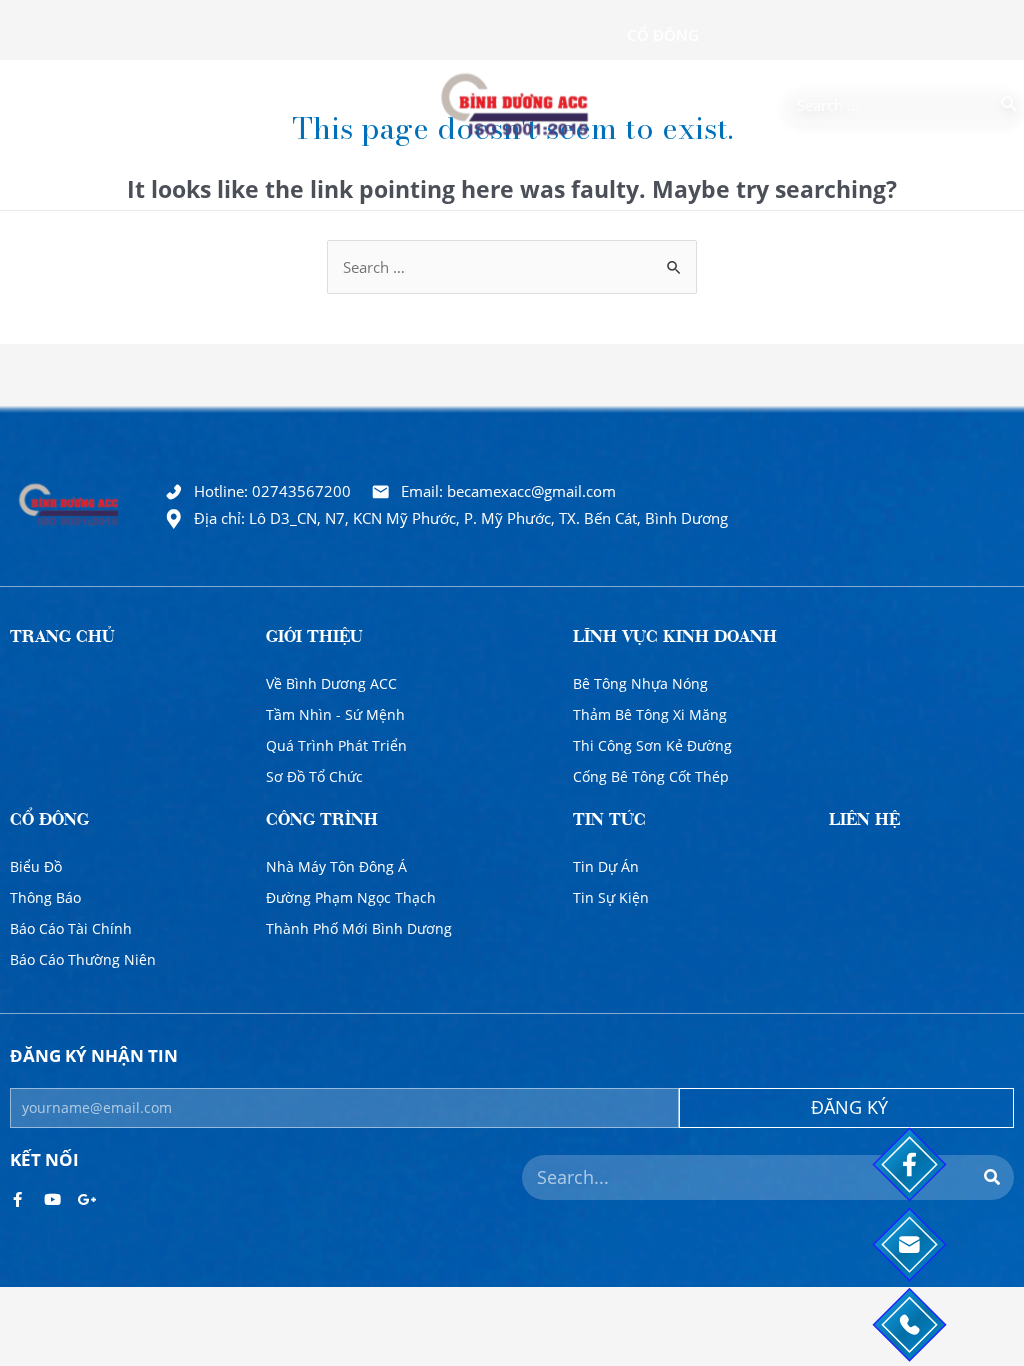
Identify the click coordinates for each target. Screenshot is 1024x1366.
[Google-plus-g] (87, 1199)
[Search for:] (888, 105)
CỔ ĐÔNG (49, 821)
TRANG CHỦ (62, 638)
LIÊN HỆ (864, 821)
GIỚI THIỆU (314, 638)
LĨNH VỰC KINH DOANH (675, 638)
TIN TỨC (609, 821)
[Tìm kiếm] (1010, 105)
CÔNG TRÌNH (322, 821)
